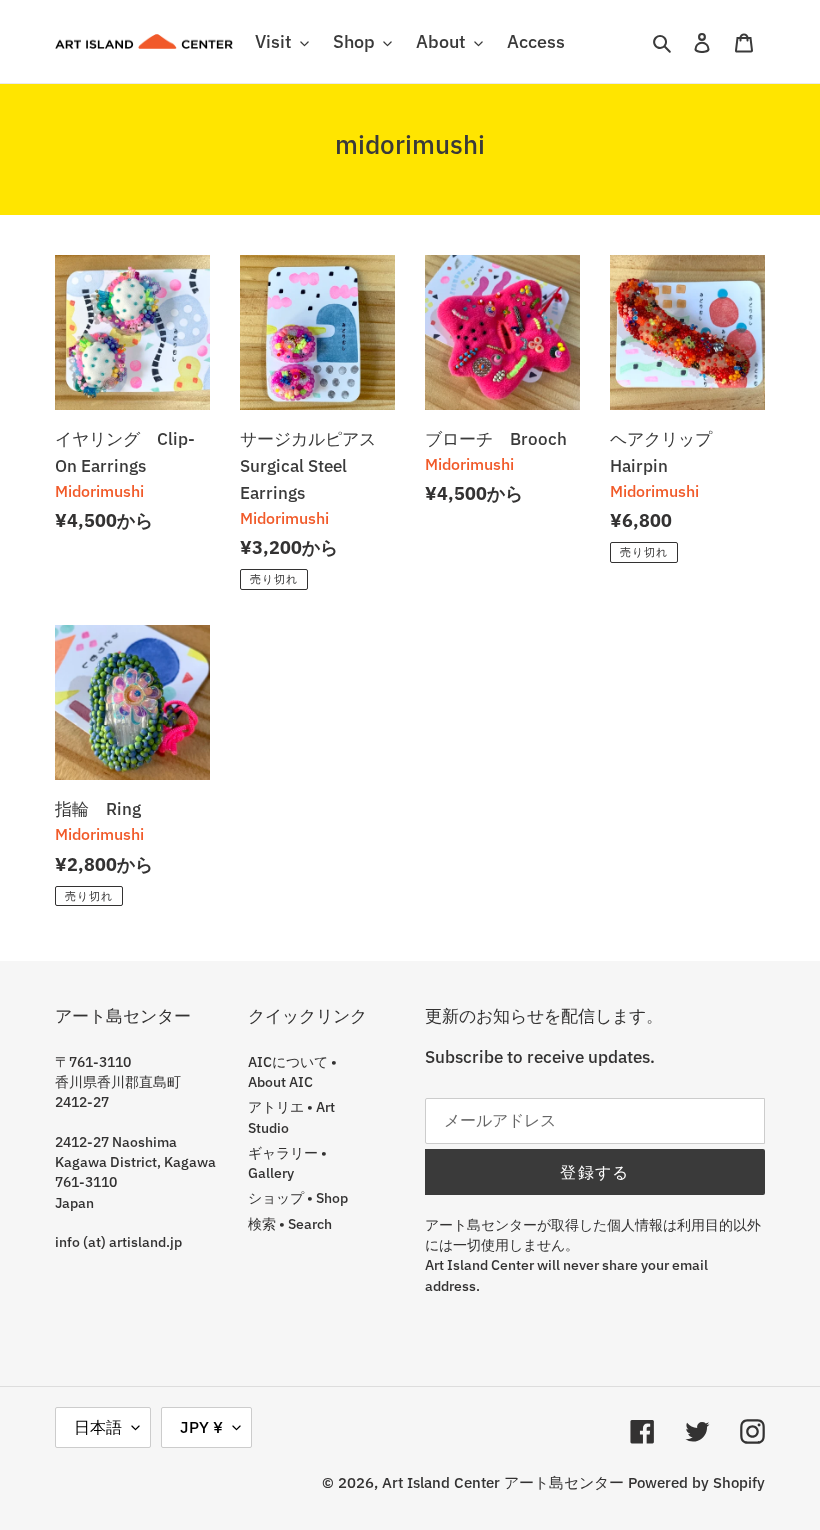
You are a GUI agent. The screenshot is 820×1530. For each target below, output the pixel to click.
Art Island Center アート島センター (503, 1482)
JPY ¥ (201, 1427)
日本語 (98, 1427)
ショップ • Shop (298, 1198)
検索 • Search (290, 1224)
